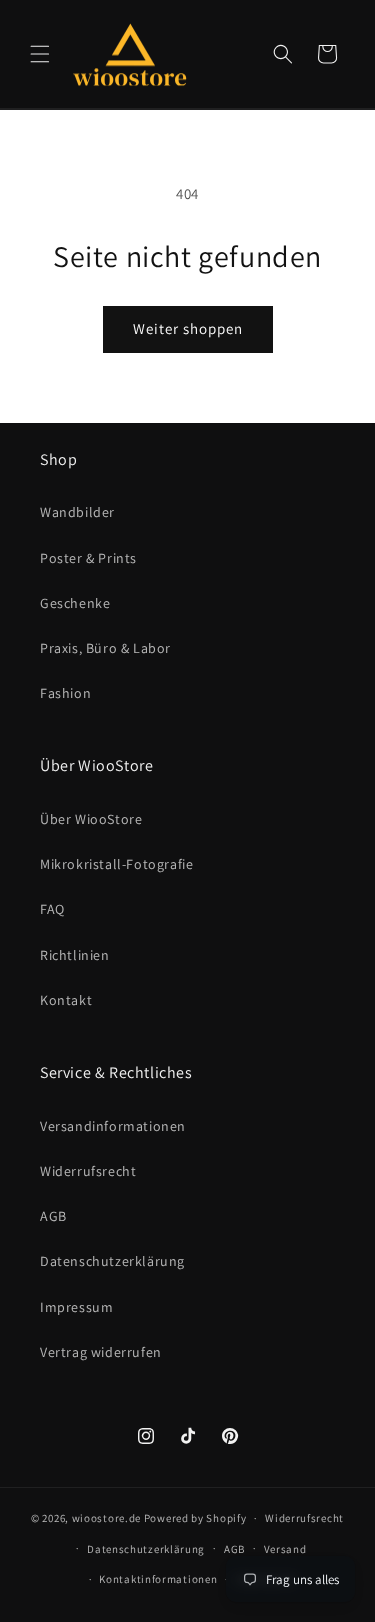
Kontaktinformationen (158, 1579)
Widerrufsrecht (88, 1171)
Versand (285, 1549)
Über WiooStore (91, 819)
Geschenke (75, 603)
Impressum (76, 1307)
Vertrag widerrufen (101, 1352)
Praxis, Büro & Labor (105, 648)
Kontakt (66, 1000)
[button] (40, 54)
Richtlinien (75, 955)
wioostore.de (106, 1518)
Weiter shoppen (188, 328)
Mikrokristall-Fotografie (116, 864)
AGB (53, 1216)
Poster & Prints (88, 558)
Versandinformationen (113, 1126)
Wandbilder (77, 512)
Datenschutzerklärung (112, 1261)
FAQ (52, 909)
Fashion (65, 693)
